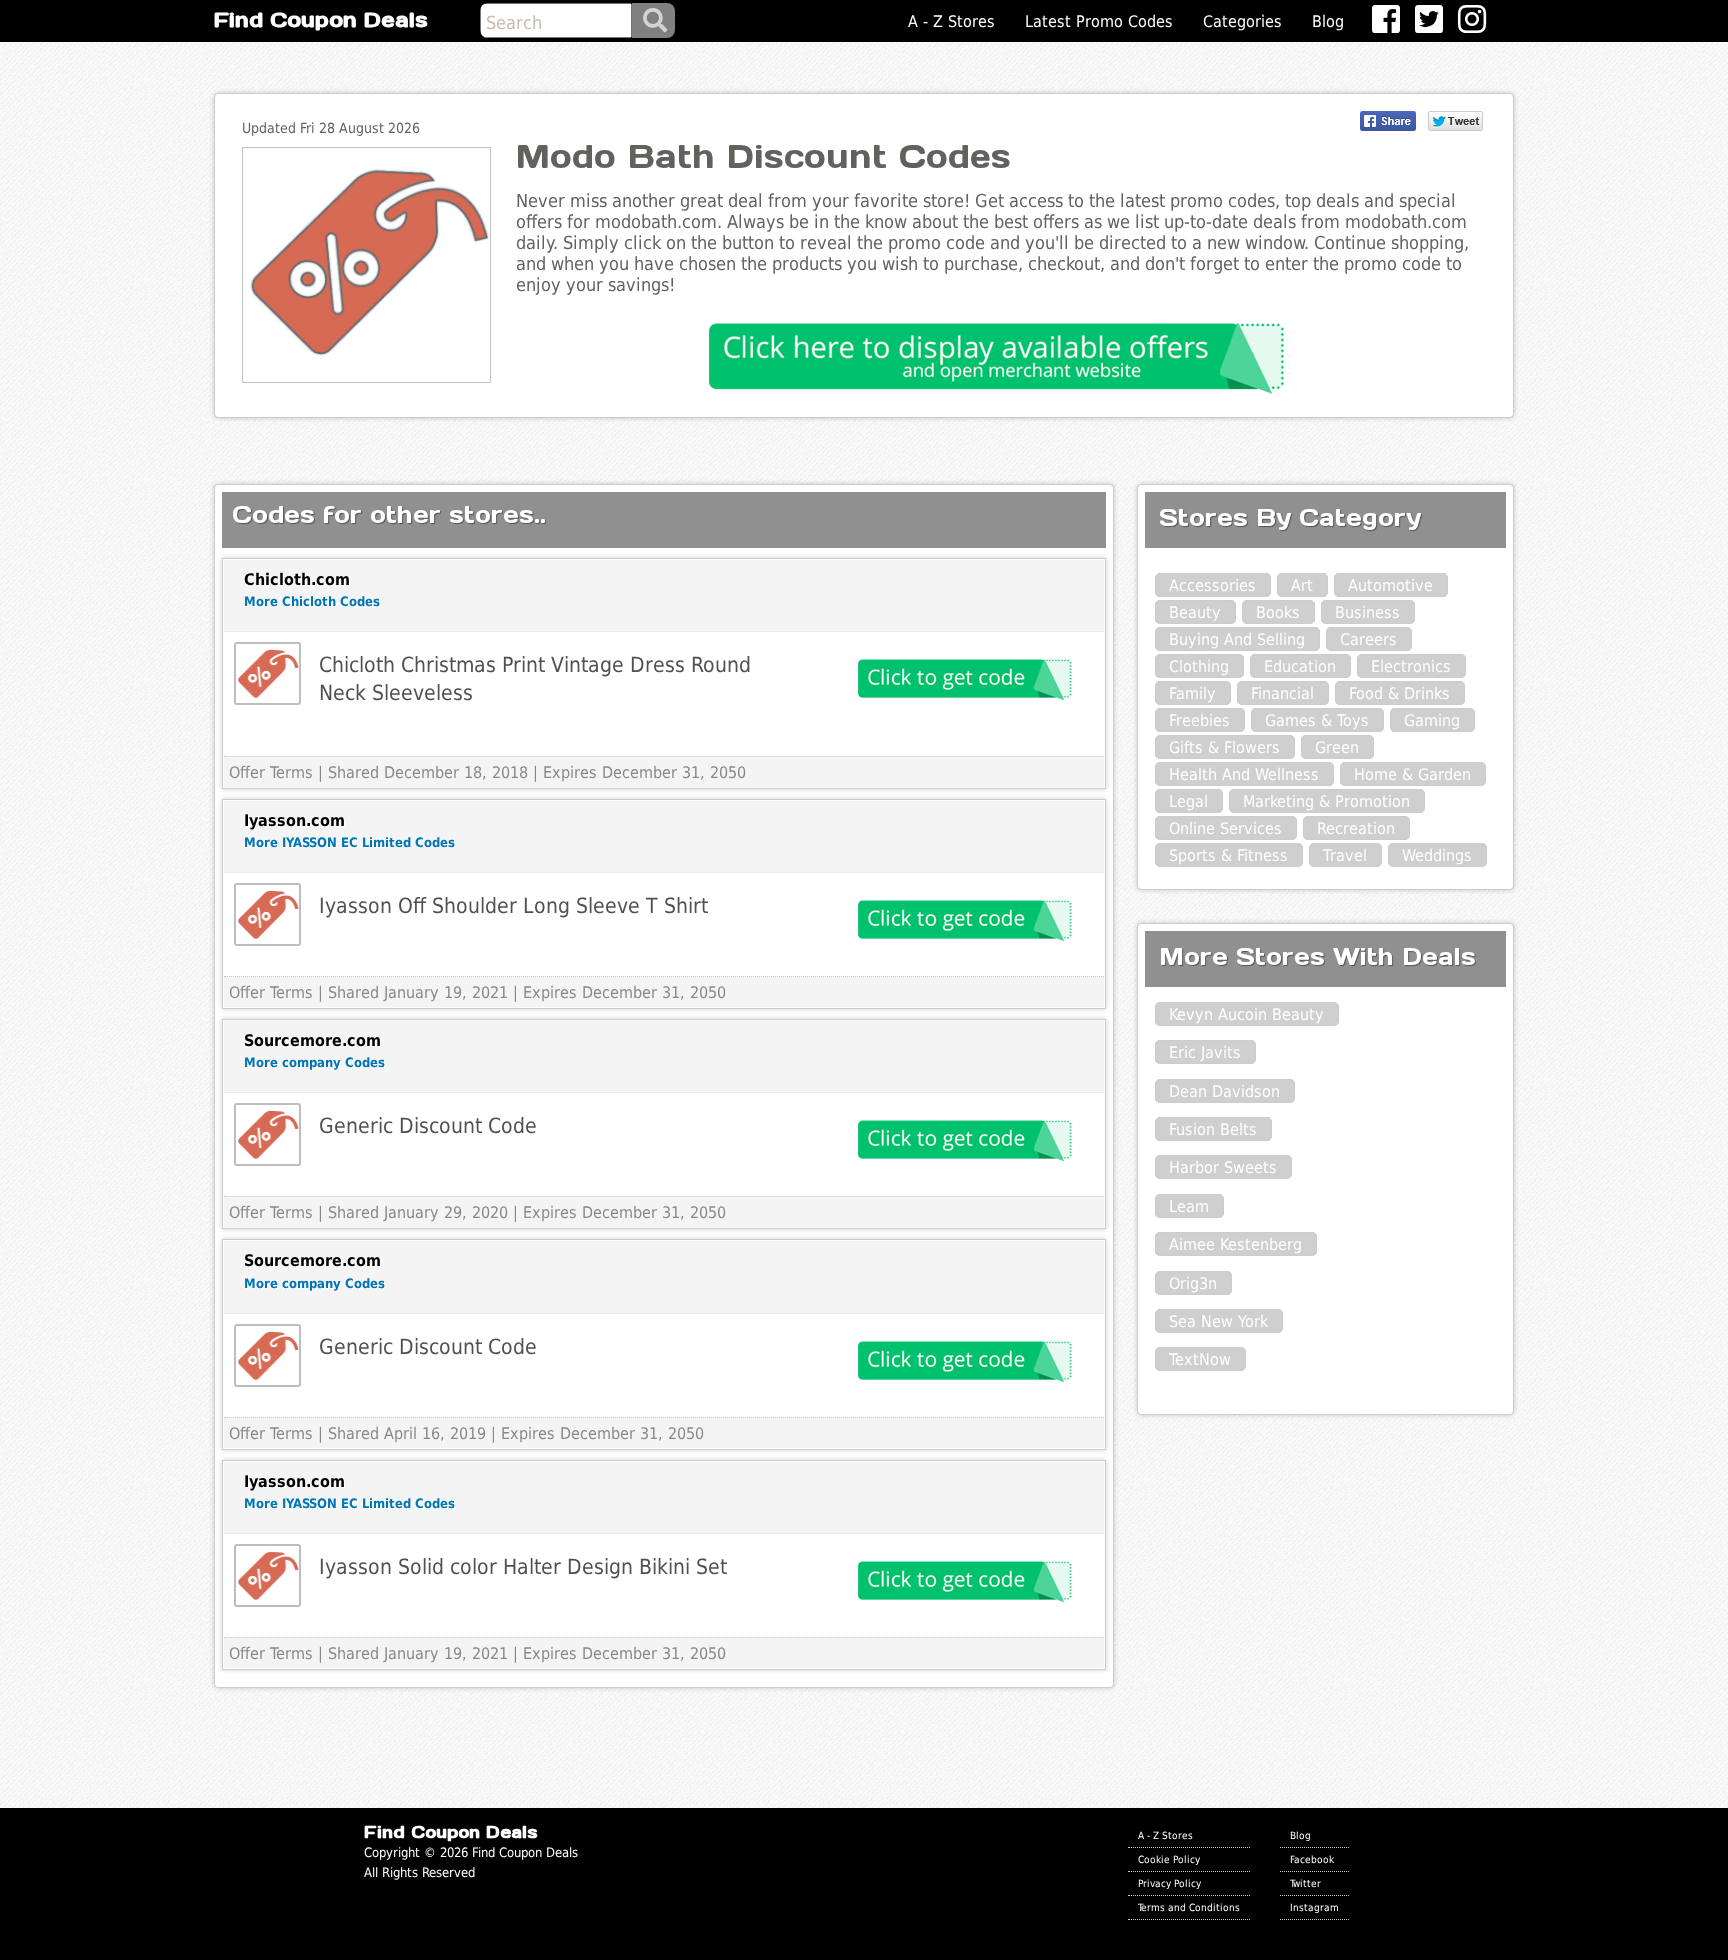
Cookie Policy (1169, 1859)
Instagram (1314, 1907)
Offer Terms (271, 772)
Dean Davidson (1224, 1091)
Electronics (1411, 666)
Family (1192, 693)
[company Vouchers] (267, 1134)
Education (1300, 666)
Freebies (1199, 720)
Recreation (1356, 828)
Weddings (1437, 855)
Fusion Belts (1213, 1129)
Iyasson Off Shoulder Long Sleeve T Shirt (513, 905)
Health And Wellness (1244, 774)
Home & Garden (1412, 774)
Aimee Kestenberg (1235, 1244)
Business (1367, 612)
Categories (1242, 21)
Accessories (1212, 585)
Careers (1368, 639)
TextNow (1200, 1359)
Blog (1328, 21)
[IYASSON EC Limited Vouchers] (267, 914)
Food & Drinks (1399, 693)
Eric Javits (1205, 1052)
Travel (1345, 855)
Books (1278, 612)
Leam (1189, 1206)
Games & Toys (1317, 720)
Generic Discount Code (428, 1125)
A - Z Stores (951, 21)
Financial (1282, 693)
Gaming (1432, 720)
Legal (1188, 801)
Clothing (1199, 666)
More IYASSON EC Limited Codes (349, 842)
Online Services (1225, 828)
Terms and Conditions (1189, 1907)
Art (1302, 585)
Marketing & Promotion (1326, 801)
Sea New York (1218, 1321)
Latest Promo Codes (1099, 21)
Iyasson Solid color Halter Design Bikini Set (523, 1566)
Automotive (1390, 585)
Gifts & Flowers (1224, 747)
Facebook (1312, 1859)
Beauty (1195, 612)
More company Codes (314, 1062)
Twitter (1305, 1883)
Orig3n (1193, 1283)
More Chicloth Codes (312, 601)
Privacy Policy (1169, 1883)
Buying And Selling (1237, 639)
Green (1337, 747)
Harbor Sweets (1223, 1167)
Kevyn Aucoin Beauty (1246, 1014)
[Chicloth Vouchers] (267, 673)
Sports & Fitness (1228, 855)
